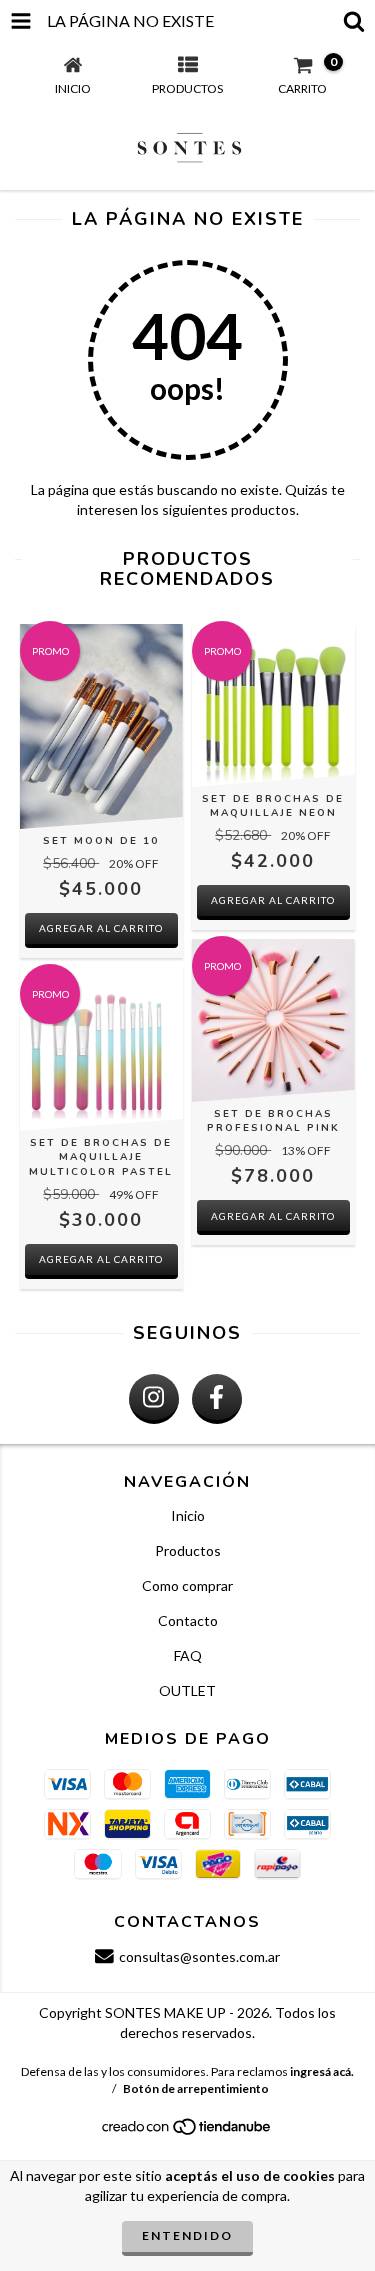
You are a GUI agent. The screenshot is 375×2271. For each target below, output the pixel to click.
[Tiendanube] (187, 2131)
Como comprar (187, 1585)
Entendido (187, 2235)
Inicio (188, 1515)
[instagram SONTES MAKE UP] (154, 1399)
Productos (188, 1550)
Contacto (188, 1620)
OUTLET (187, 1690)
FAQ (188, 1655)
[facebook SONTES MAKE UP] (217, 1399)
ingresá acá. (322, 2071)
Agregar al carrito (273, 900)
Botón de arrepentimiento (196, 2088)
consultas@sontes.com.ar (199, 1956)
